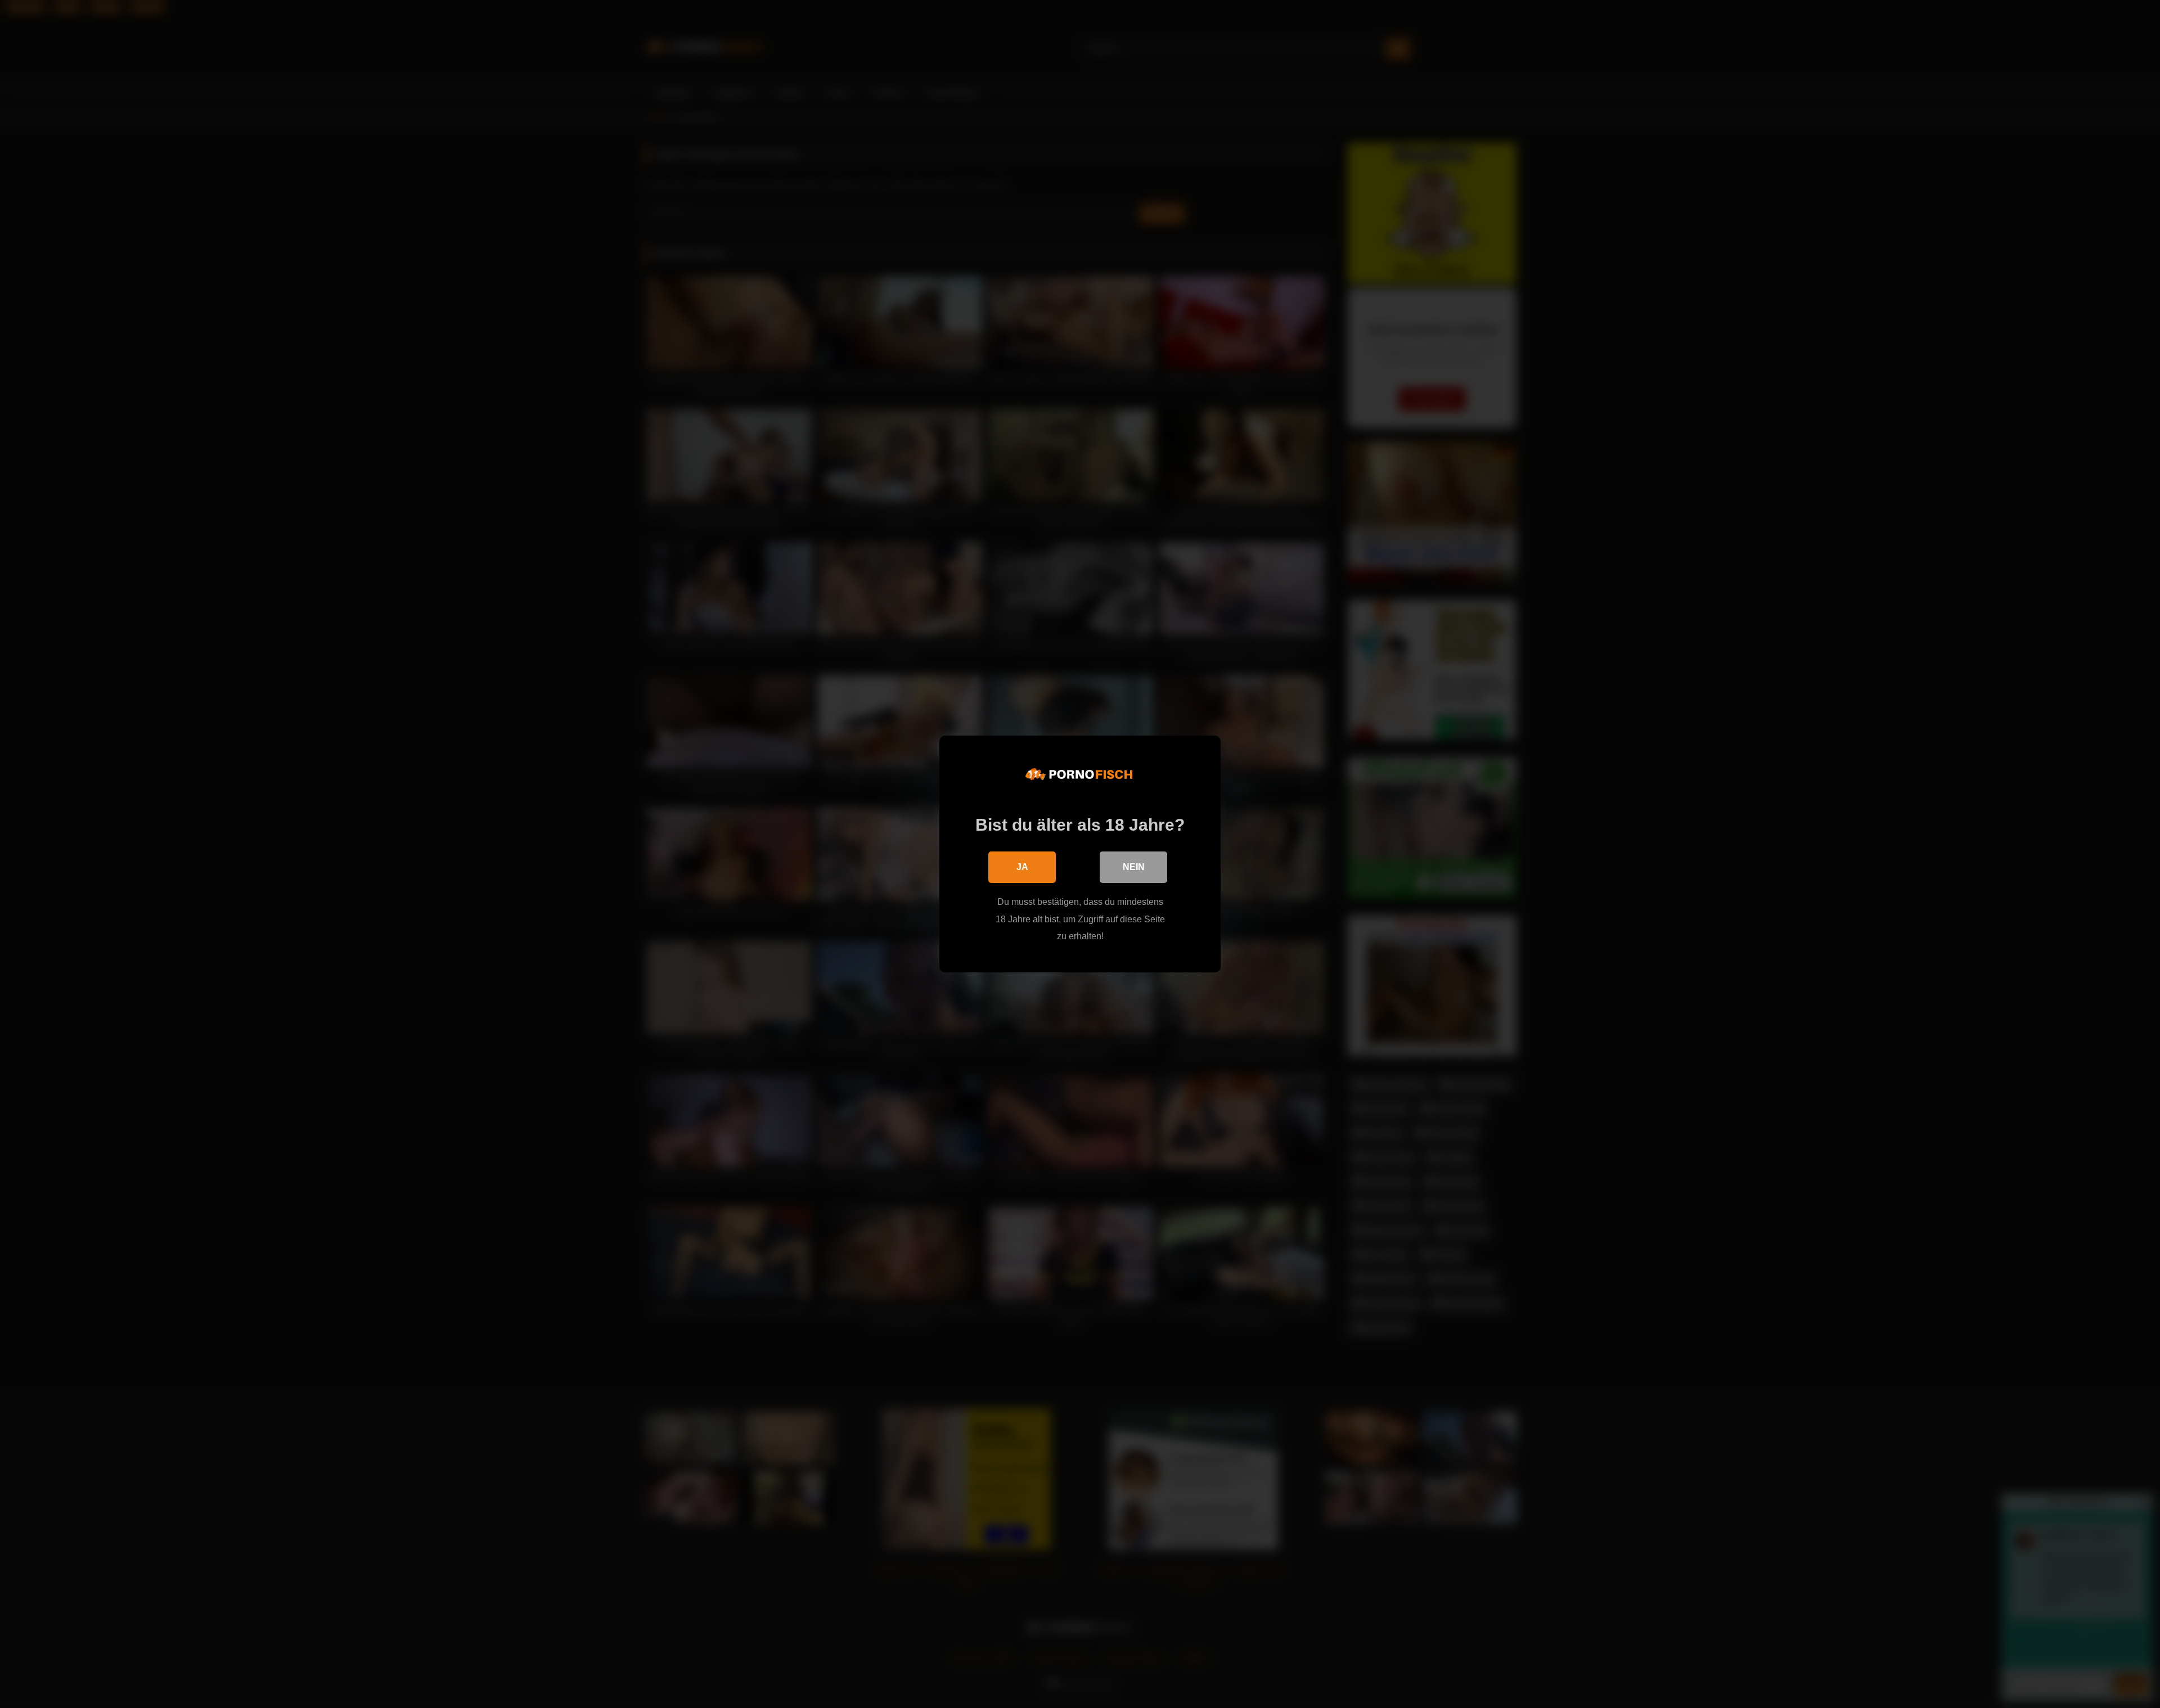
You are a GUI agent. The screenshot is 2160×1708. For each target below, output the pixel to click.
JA (1022, 867)
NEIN (1134, 867)
